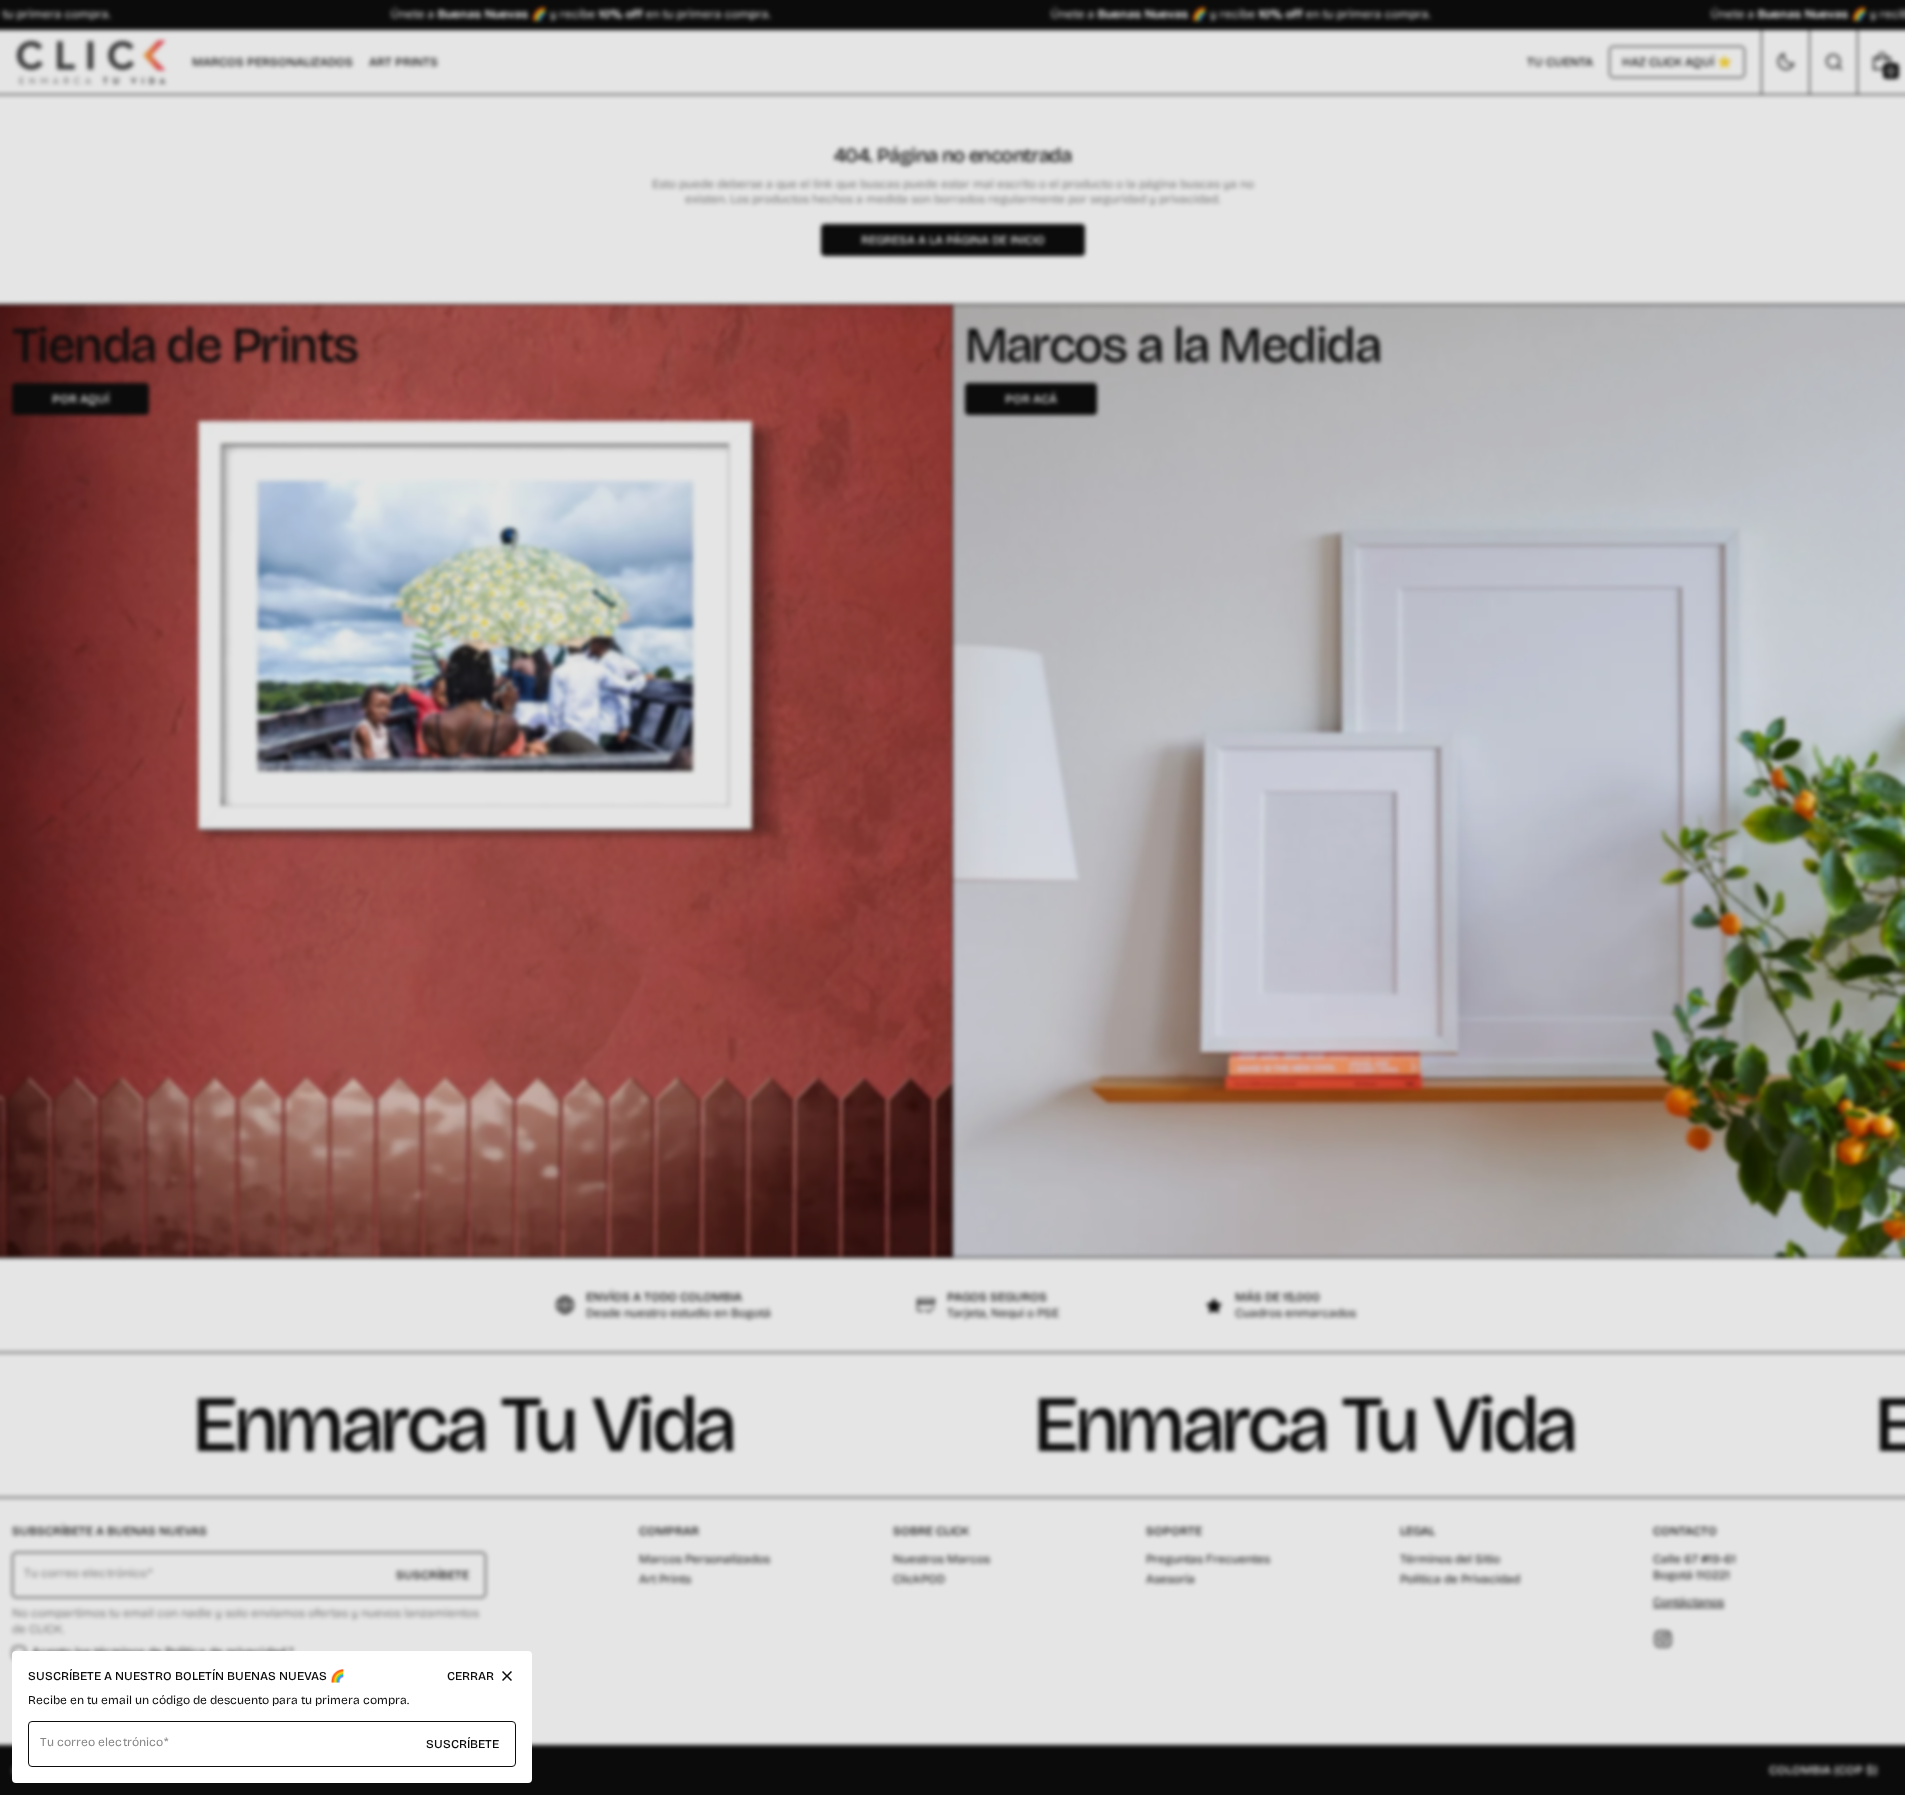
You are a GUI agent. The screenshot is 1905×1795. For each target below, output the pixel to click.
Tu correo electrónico (101, 1742)
